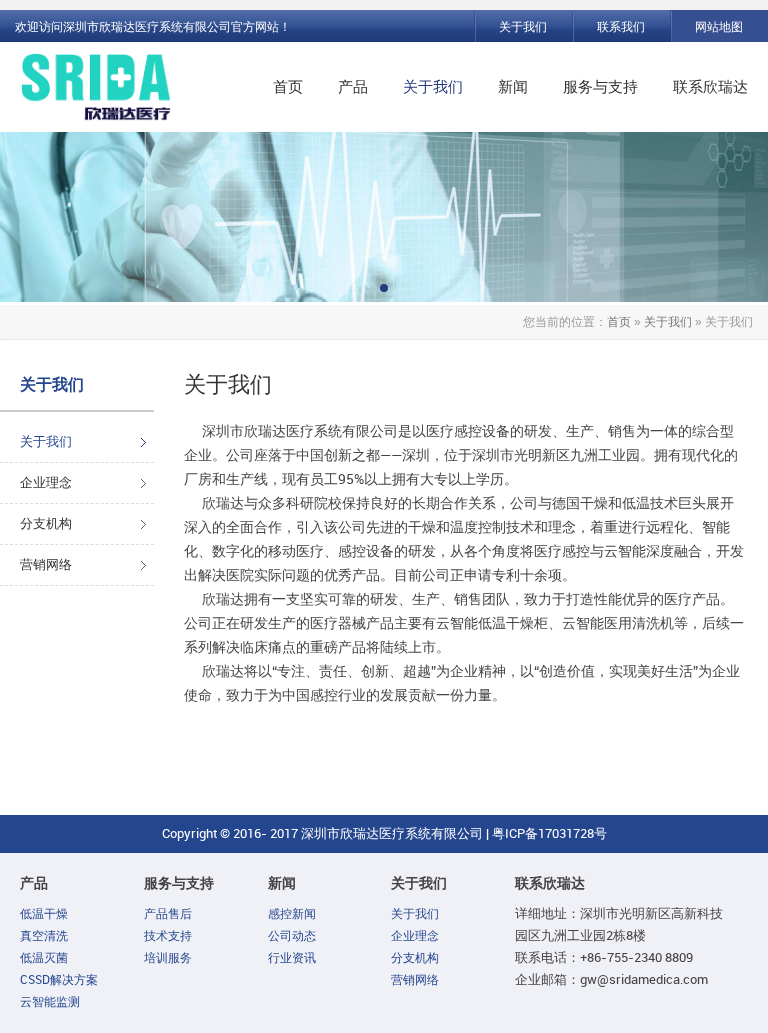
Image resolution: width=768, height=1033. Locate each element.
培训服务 (628, 217)
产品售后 (628, 149)
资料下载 (628, 251)
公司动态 (292, 936)
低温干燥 (44, 914)
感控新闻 (292, 914)
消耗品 (395, 319)
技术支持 (628, 183)
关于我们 (523, 27)
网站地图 (719, 27)
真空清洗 (44, 936)
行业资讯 (292, 958)
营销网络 (468, 251)
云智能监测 (410, 285)
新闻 (513, 87)
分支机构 (46, 523)
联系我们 (621, 27)
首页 (288, 87)
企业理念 (46, 482)
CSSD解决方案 (59, 980)
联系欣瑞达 (710, 87)
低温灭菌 (44, 958)
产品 (353, 87)
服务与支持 (600, 87)
